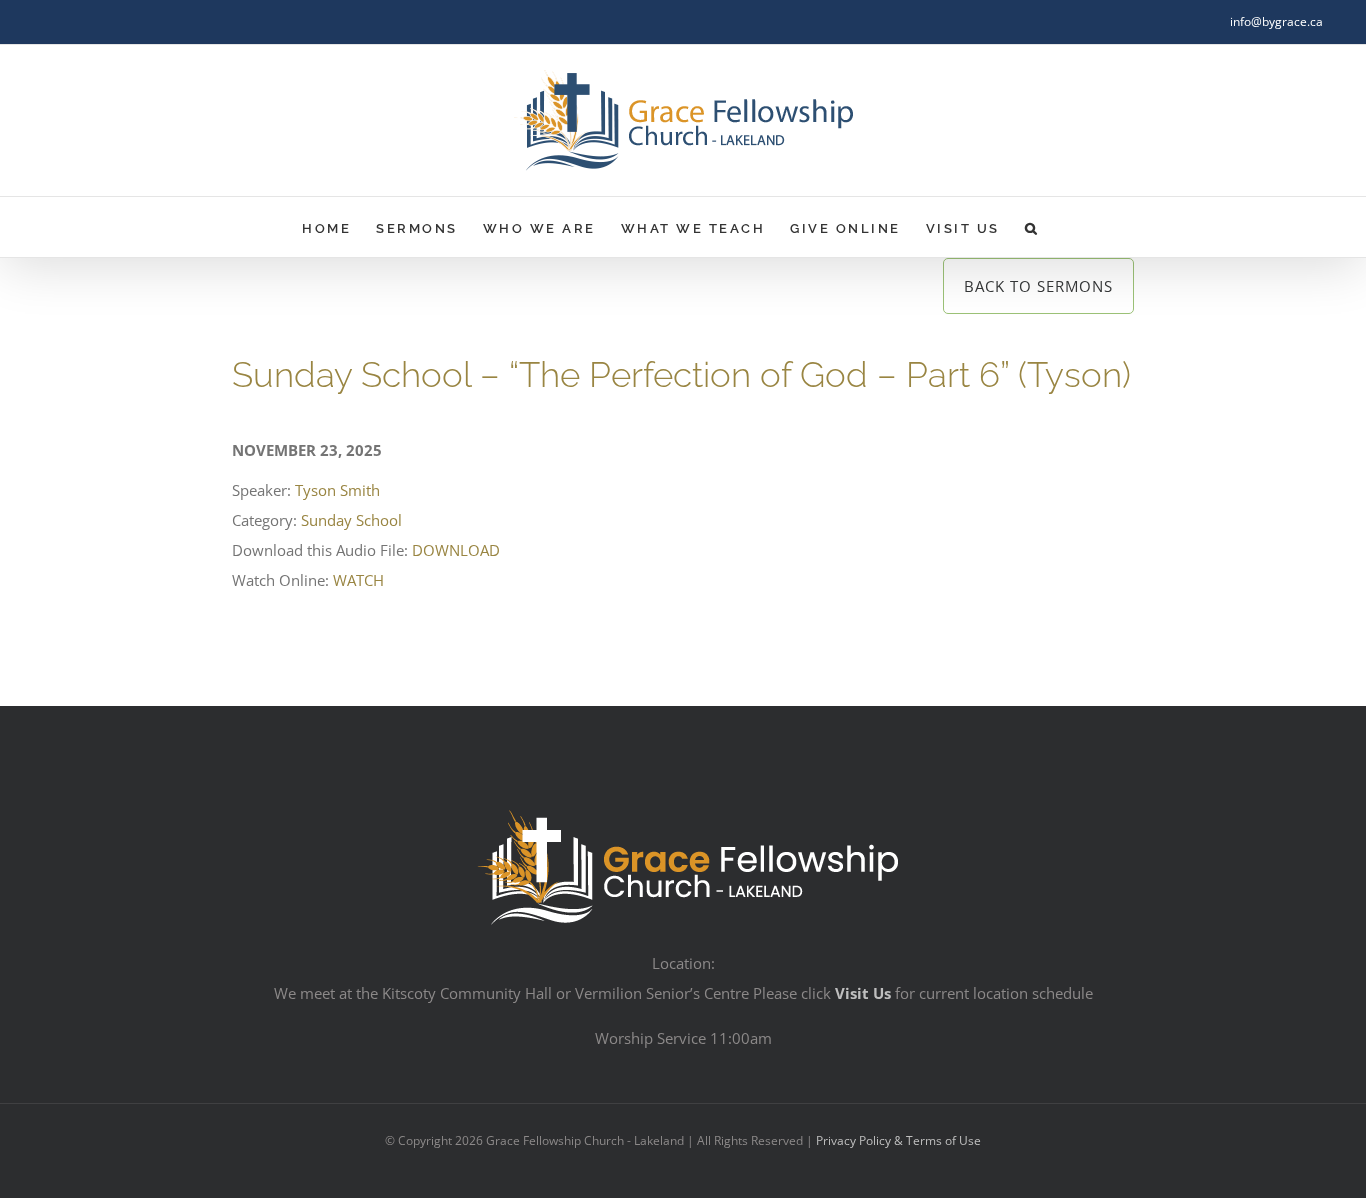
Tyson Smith (337, 490)
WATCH (358, 580)
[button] (1032, 227)
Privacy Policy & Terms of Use (898, 1140)
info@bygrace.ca (1276, 21)
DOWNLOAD (456, 550)
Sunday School (351, 520)
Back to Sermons (1038, 286)
